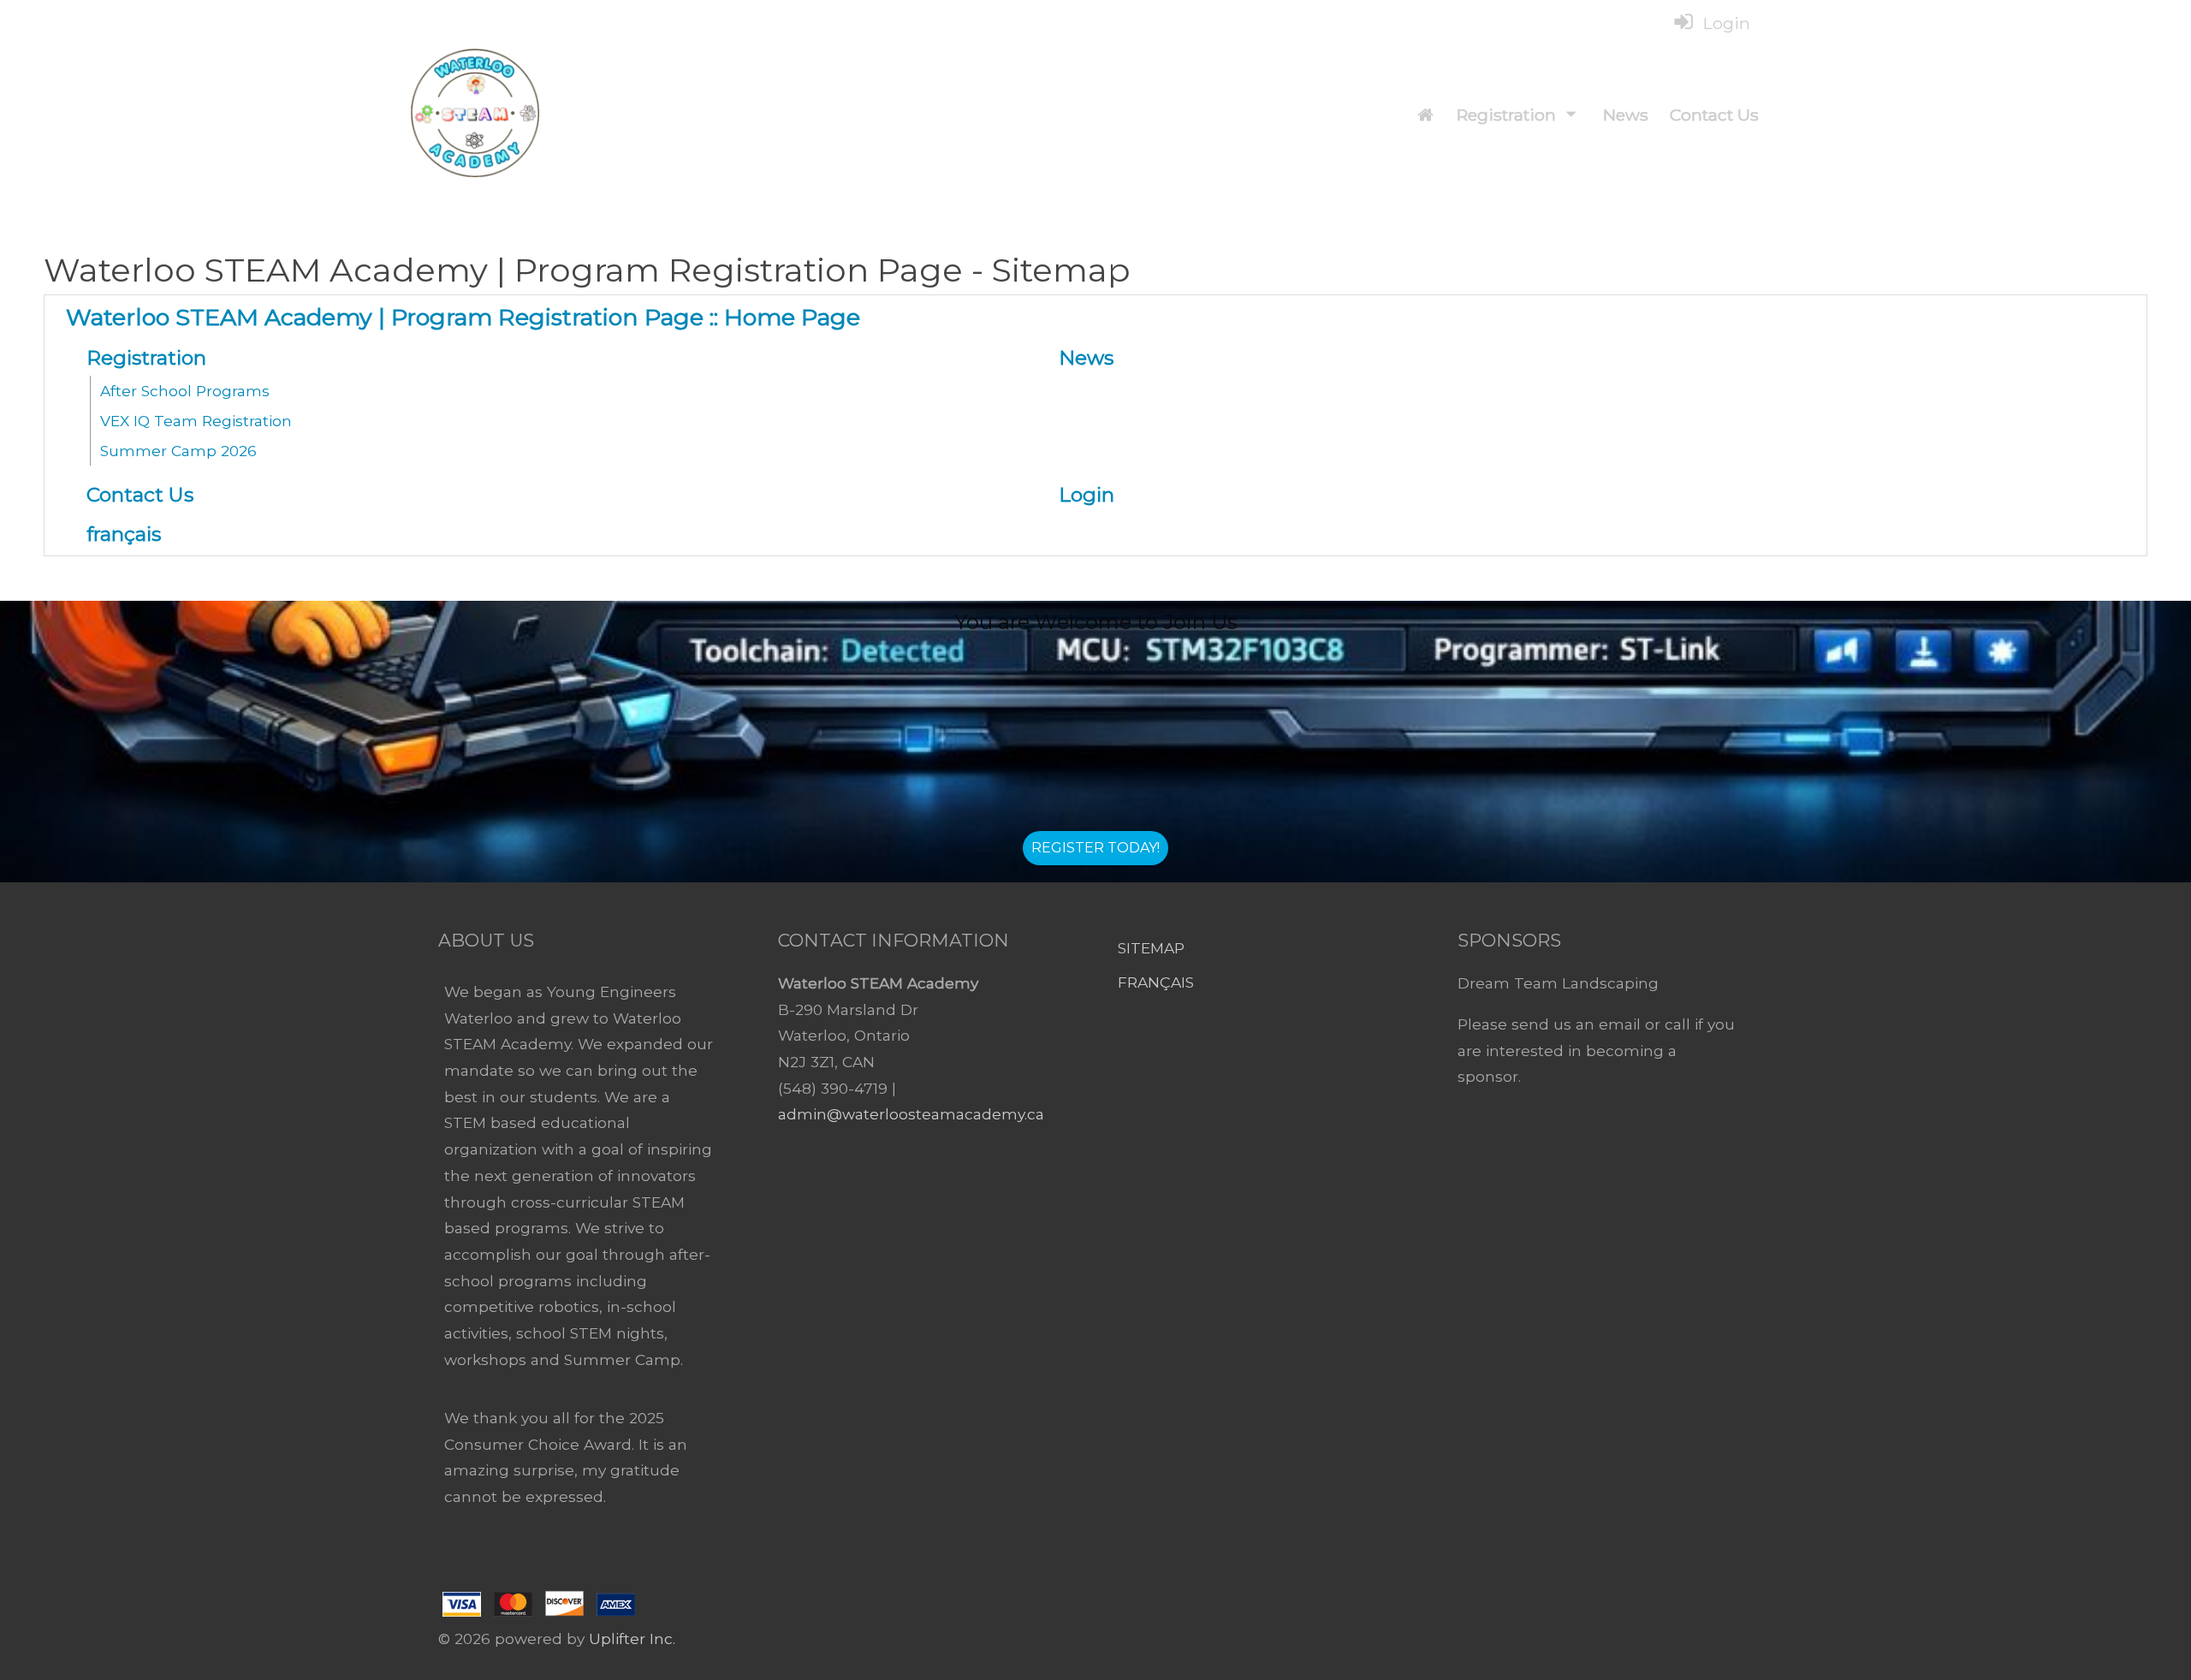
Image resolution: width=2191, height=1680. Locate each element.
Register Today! (1095, 848)
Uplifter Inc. (632, 1638)
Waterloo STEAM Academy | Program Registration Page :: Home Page (463, 317)
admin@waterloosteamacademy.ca (911, 1114)
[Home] (1425, 115)
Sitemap (1151, 948)
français (1156, 982)
